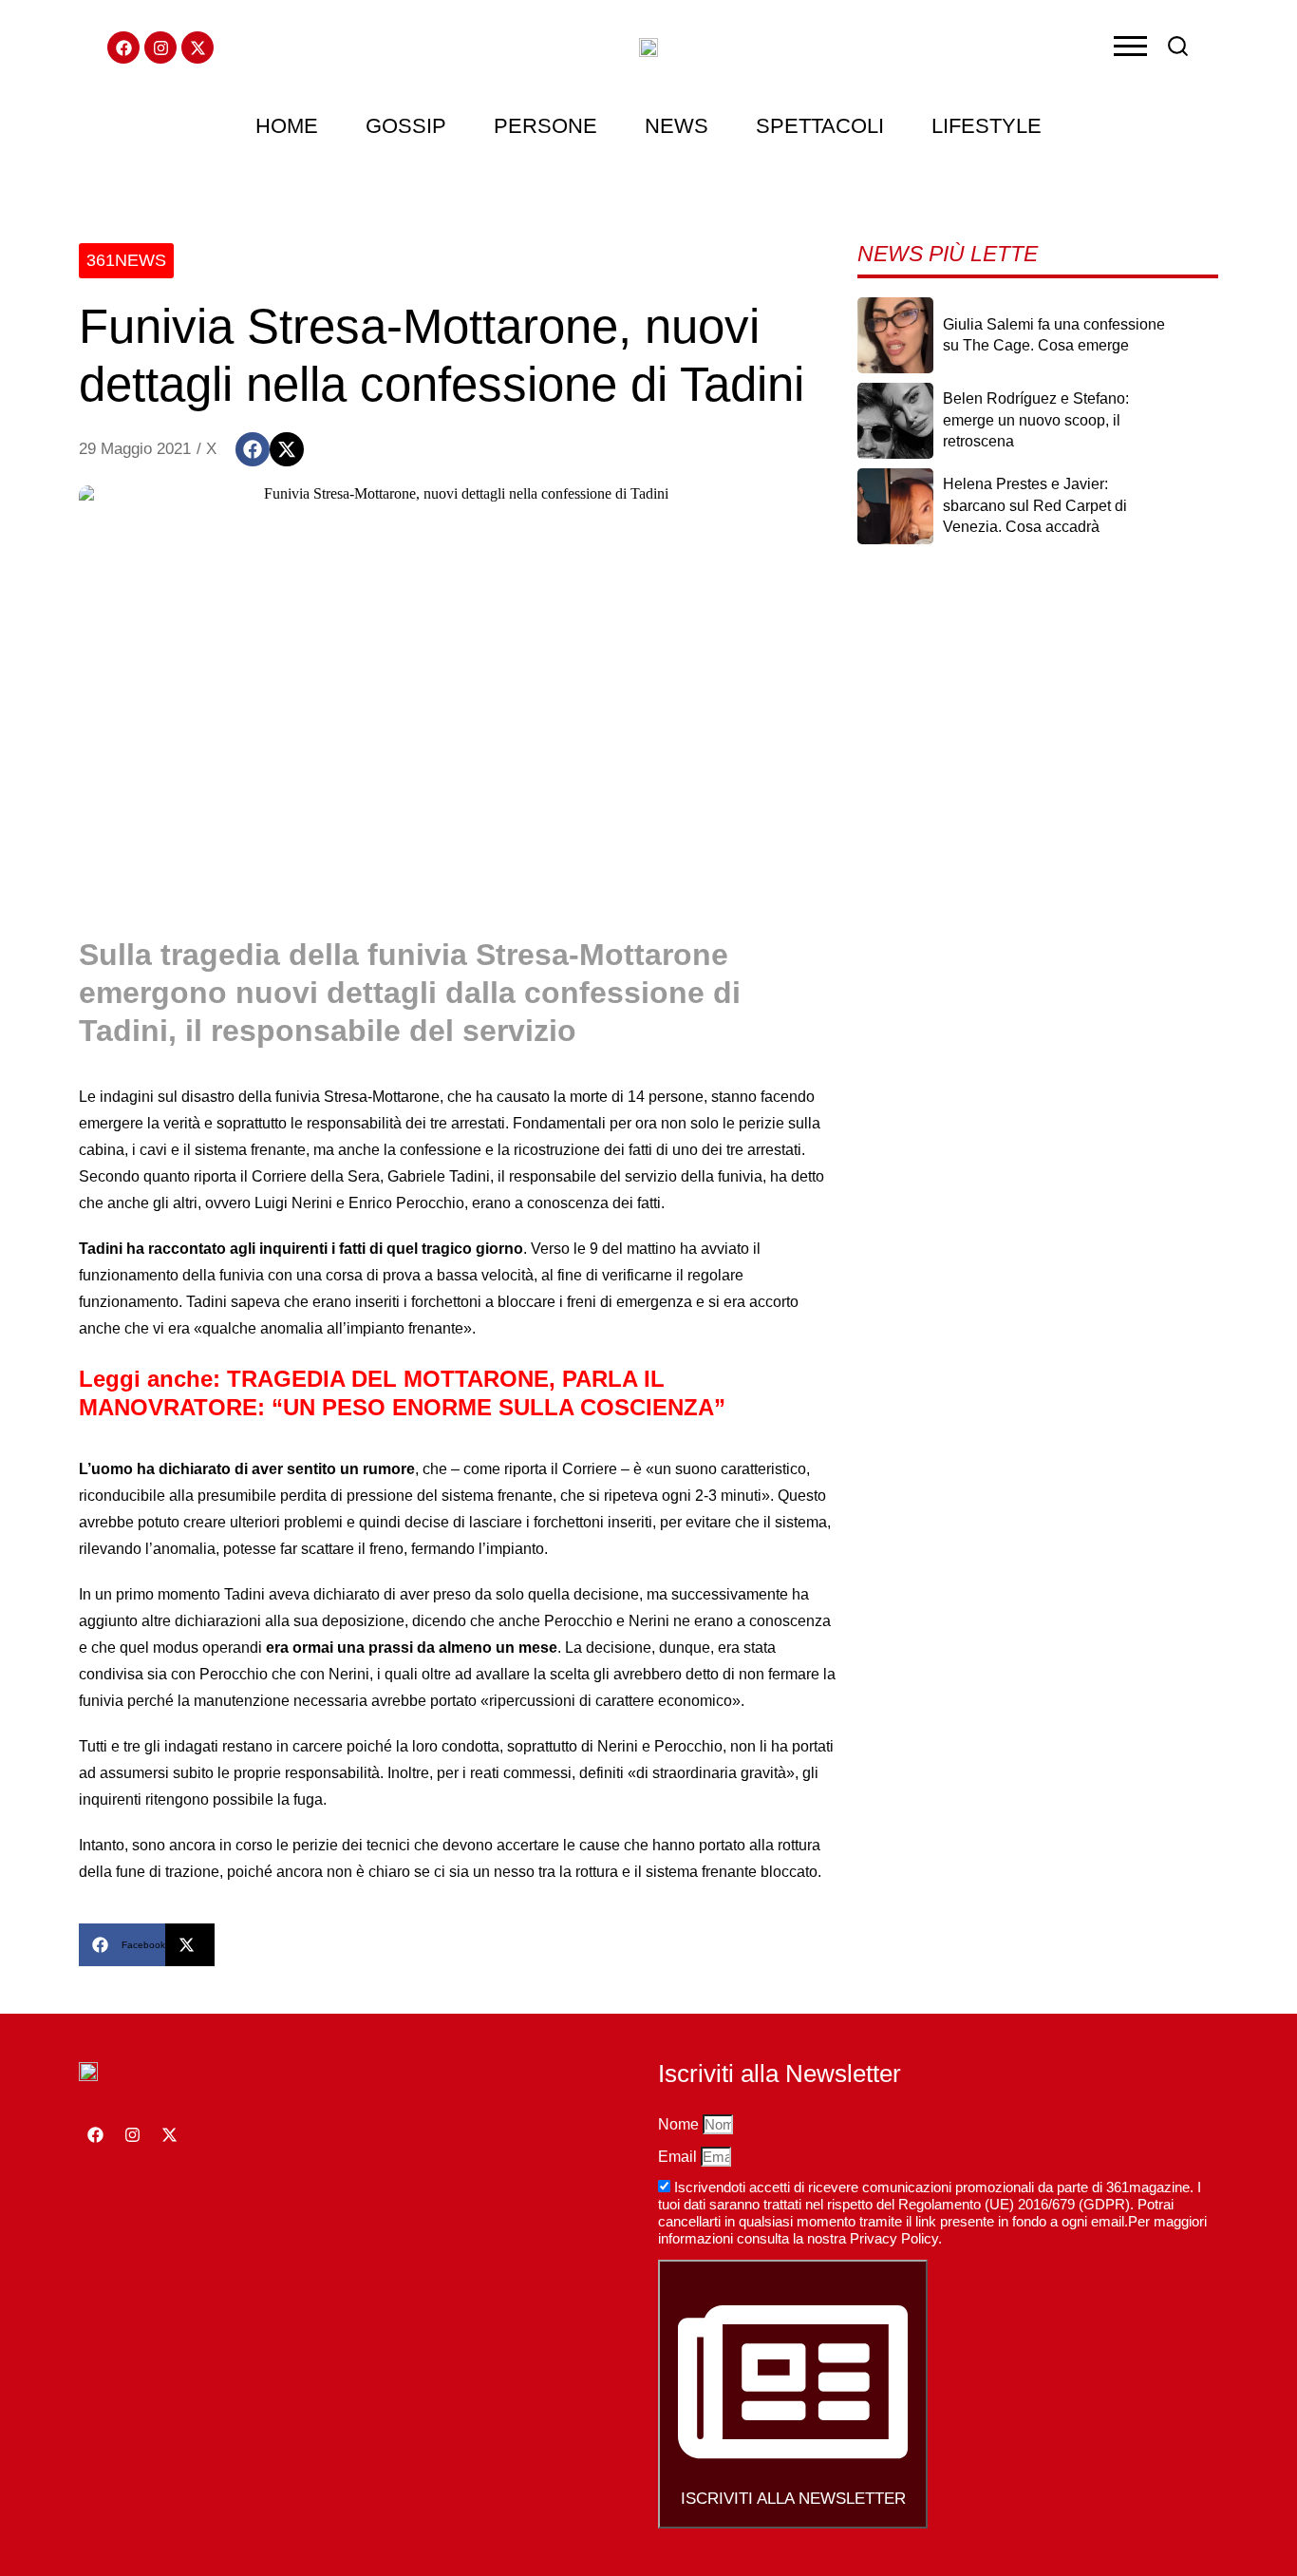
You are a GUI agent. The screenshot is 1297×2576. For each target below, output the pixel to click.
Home (287, 126)
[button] (253, 449)
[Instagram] (160, 47)
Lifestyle (987, 126)
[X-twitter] (197, 47)
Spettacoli (820, 126)
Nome (680, 2124)
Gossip (406, 126)
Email (679, 2157)
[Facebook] (123, 47)
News (677, 126)
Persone (545, 126)
